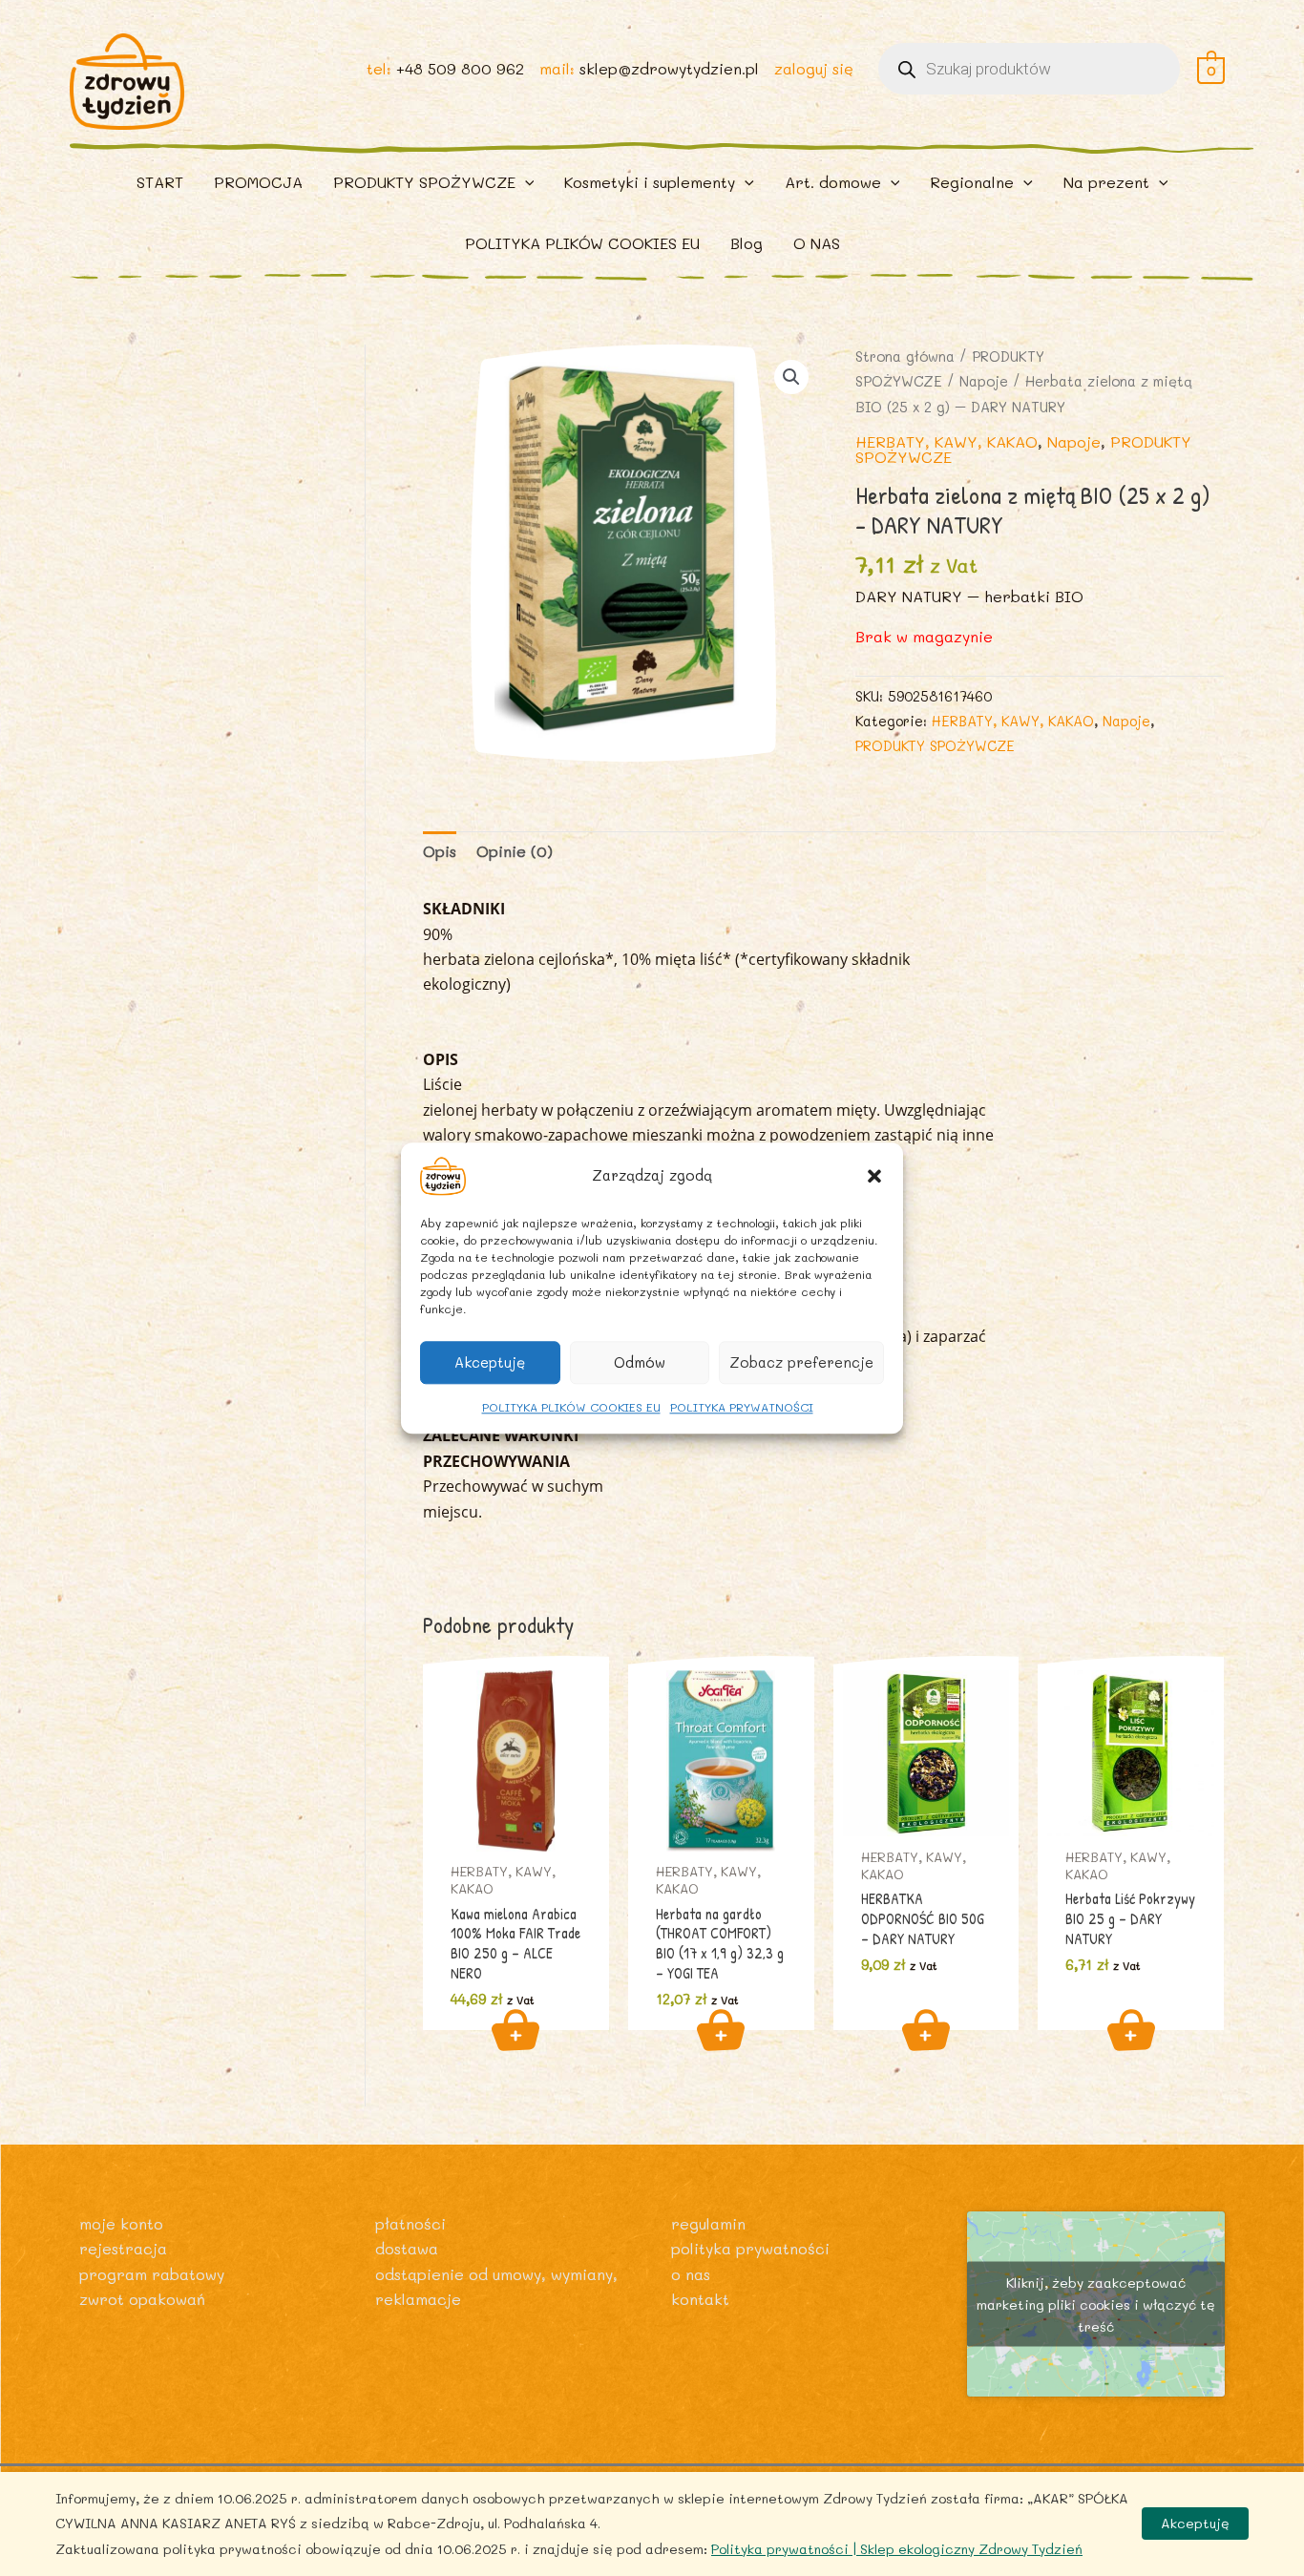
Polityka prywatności (750, 2248)
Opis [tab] (440, 851)
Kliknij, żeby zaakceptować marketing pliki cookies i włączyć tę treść (1096, 2304)
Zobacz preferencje (801, 1362)
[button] (874, 1176)
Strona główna (905, 356)
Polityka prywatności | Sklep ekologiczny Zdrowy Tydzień (897, 2549)
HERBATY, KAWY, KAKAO (946, 441)
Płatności (410, 2223)
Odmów (640, 1362)
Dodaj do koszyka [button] (515, 2030)
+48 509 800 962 (460, 68)
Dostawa (407, 2248)
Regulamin (708, 2223)
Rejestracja (123, 2248)
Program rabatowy (152, 2274)
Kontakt (700, 2299)
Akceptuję (490, 1362)
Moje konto (121, 2223)
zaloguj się (814, 68)
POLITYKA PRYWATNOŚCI (742, 1407)
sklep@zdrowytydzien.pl (669, 68)
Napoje (984, 381)
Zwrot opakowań (142, 2299)
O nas (691, 2274)
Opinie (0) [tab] (515, 851)
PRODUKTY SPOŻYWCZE (935, 746)
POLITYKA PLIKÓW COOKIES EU (571, 1407)
